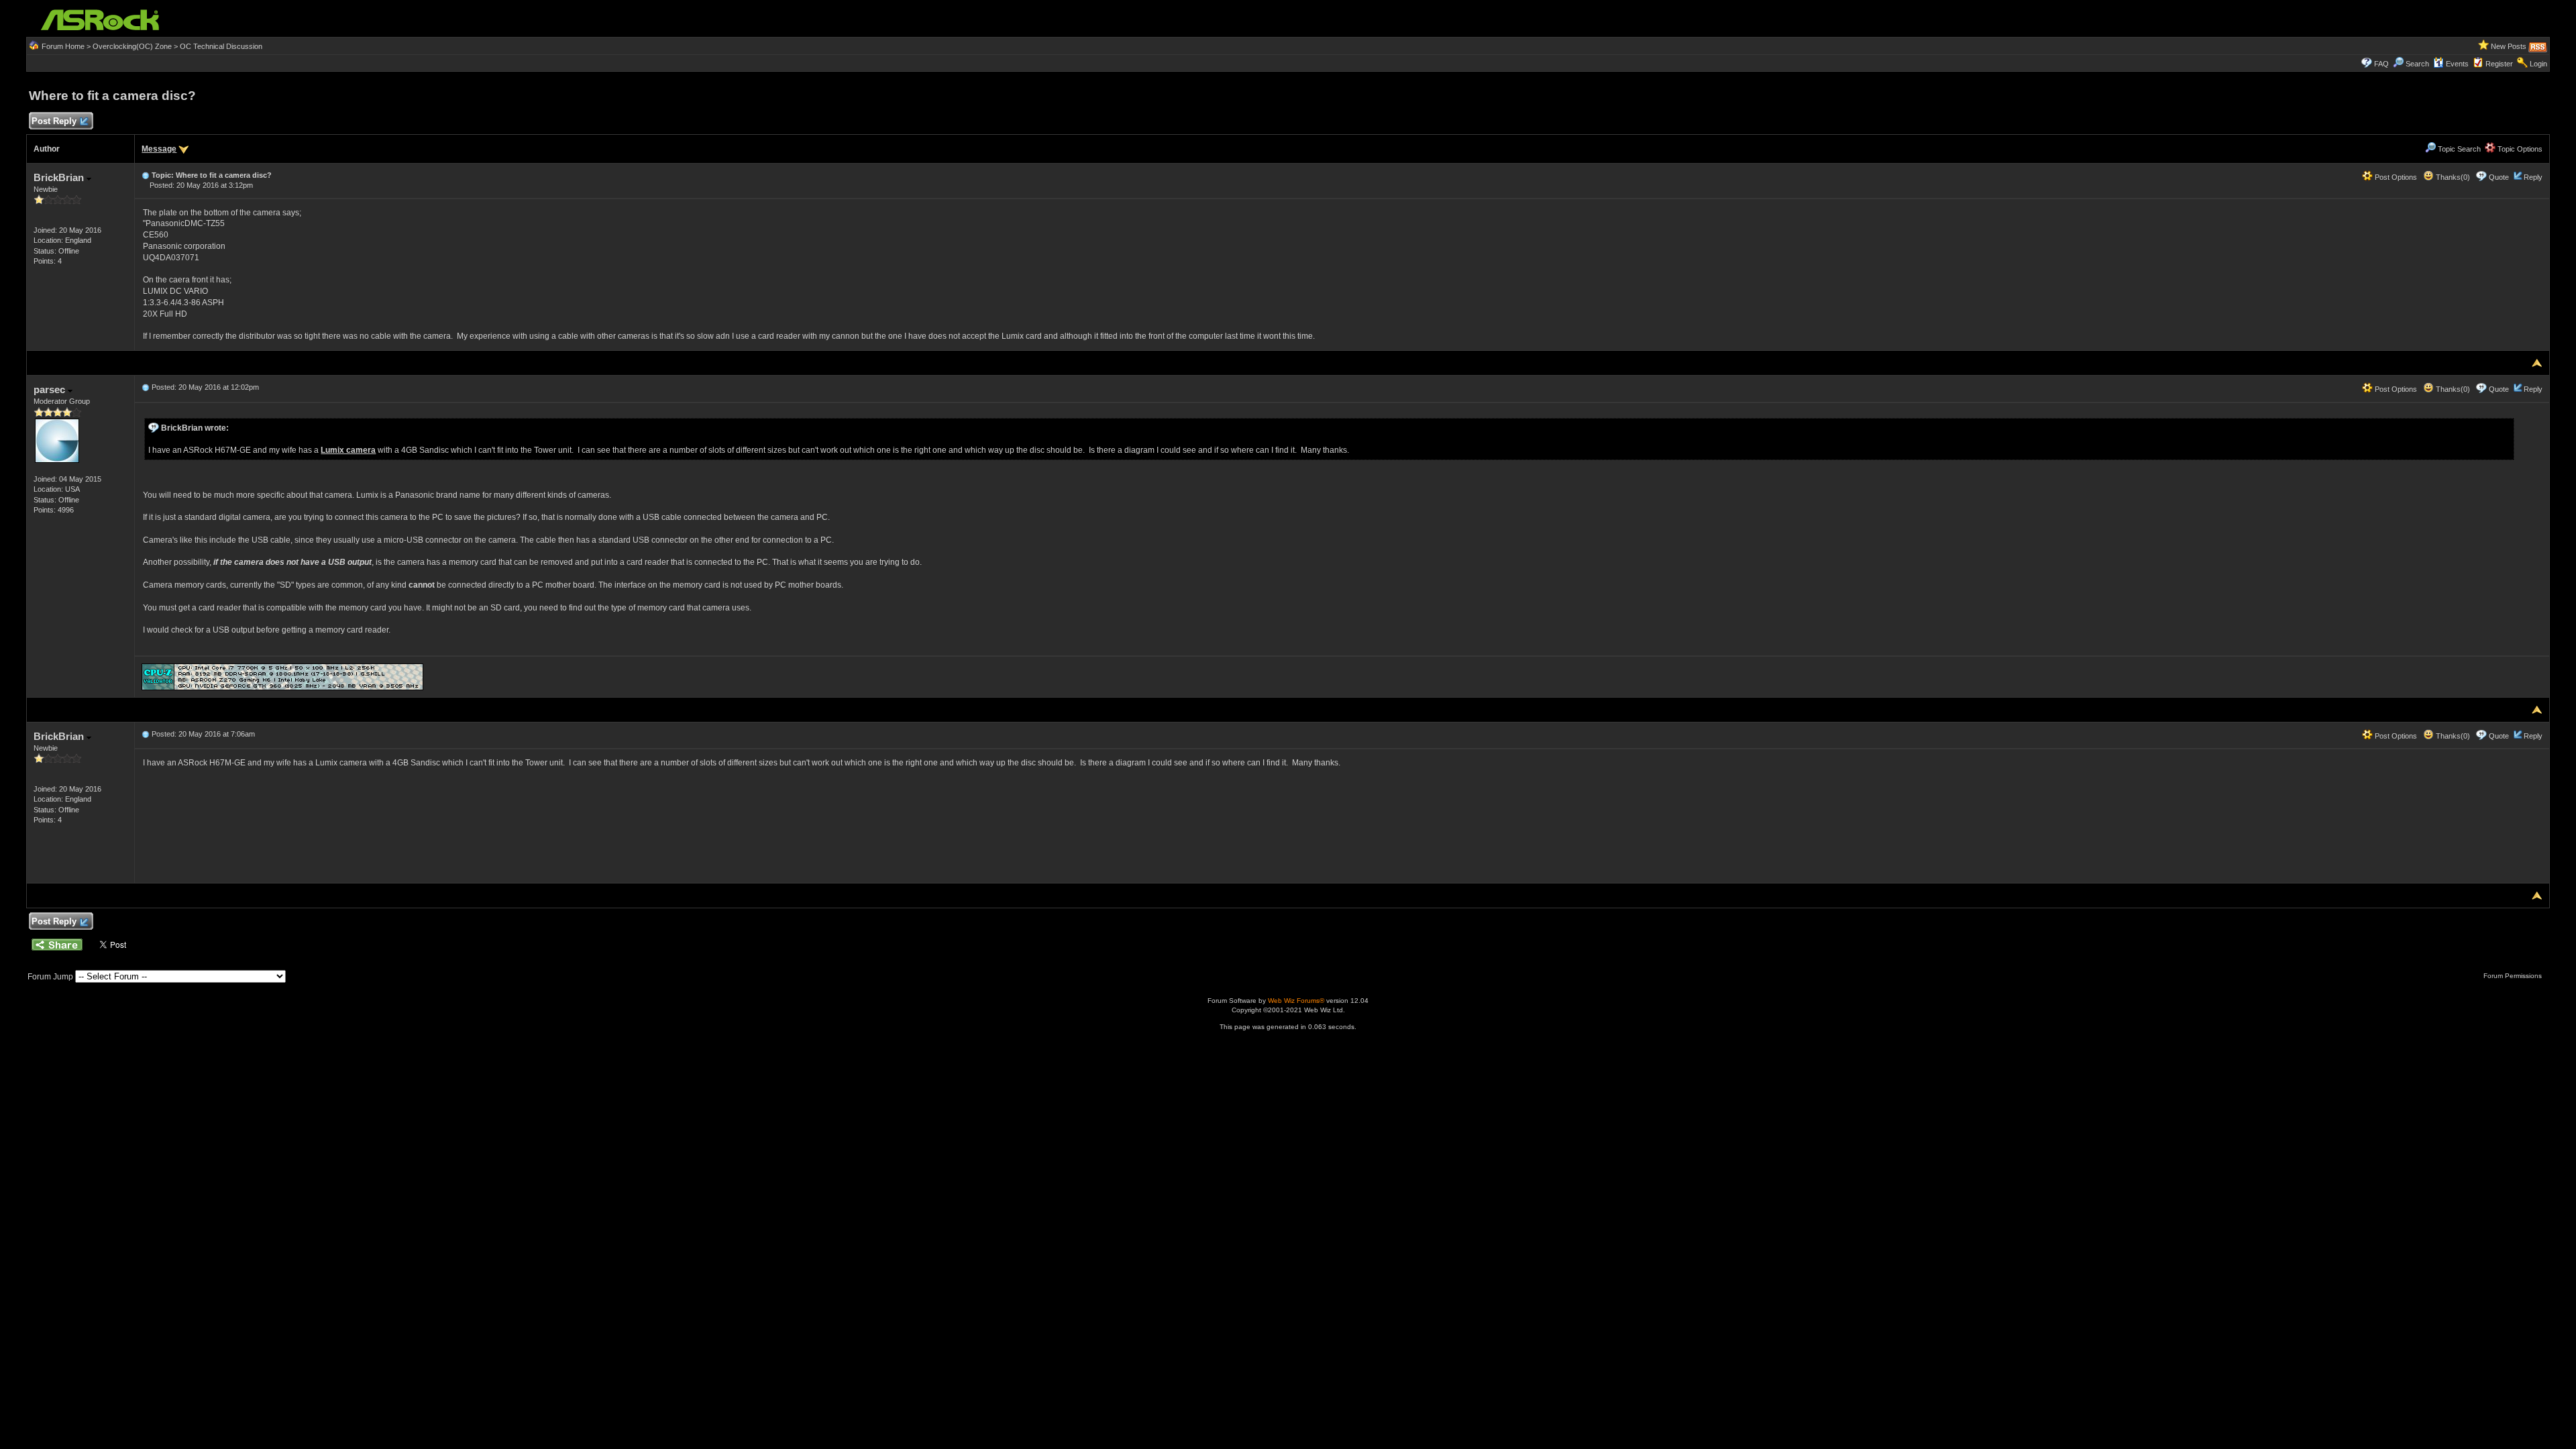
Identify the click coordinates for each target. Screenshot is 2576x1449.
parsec (51, 389)
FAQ (2381, 64)
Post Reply (54, 121)
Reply (2533, 177)
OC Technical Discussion (221, 46)
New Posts (2509, 46)
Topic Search (2458, 149)
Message (159, 149)
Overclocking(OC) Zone (132, 46)
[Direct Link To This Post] (146, 175)
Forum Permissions (2514, 976)
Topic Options (2519, 149)
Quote (2499, 177)
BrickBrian (60, 177)
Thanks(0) (2452, 177)
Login (2538, 64)
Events (2457, 64)
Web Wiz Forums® (1296, 1001)
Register (2499, 64)
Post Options (2395, 177)
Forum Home (63, 46)
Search (2417, 64)
